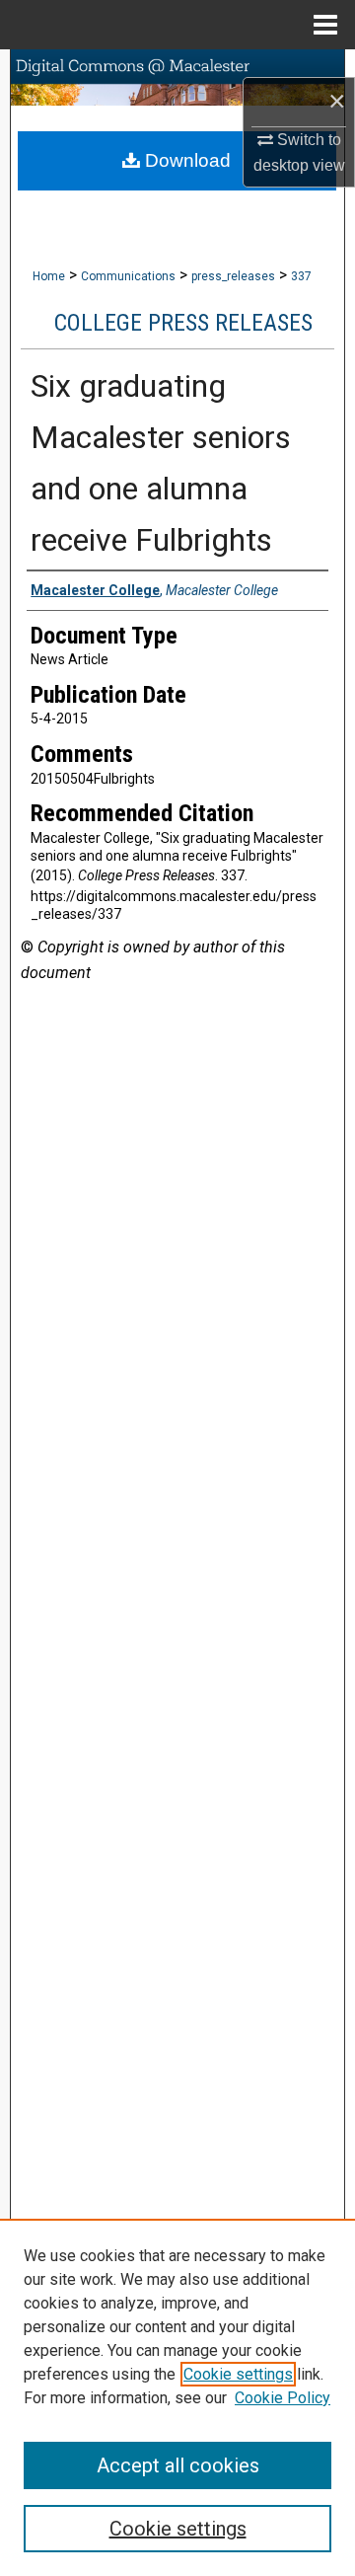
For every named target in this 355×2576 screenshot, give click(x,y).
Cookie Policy (283, 2398)
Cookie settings (238, 2374)
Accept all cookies (178, 2465)
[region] (177, 2397)
